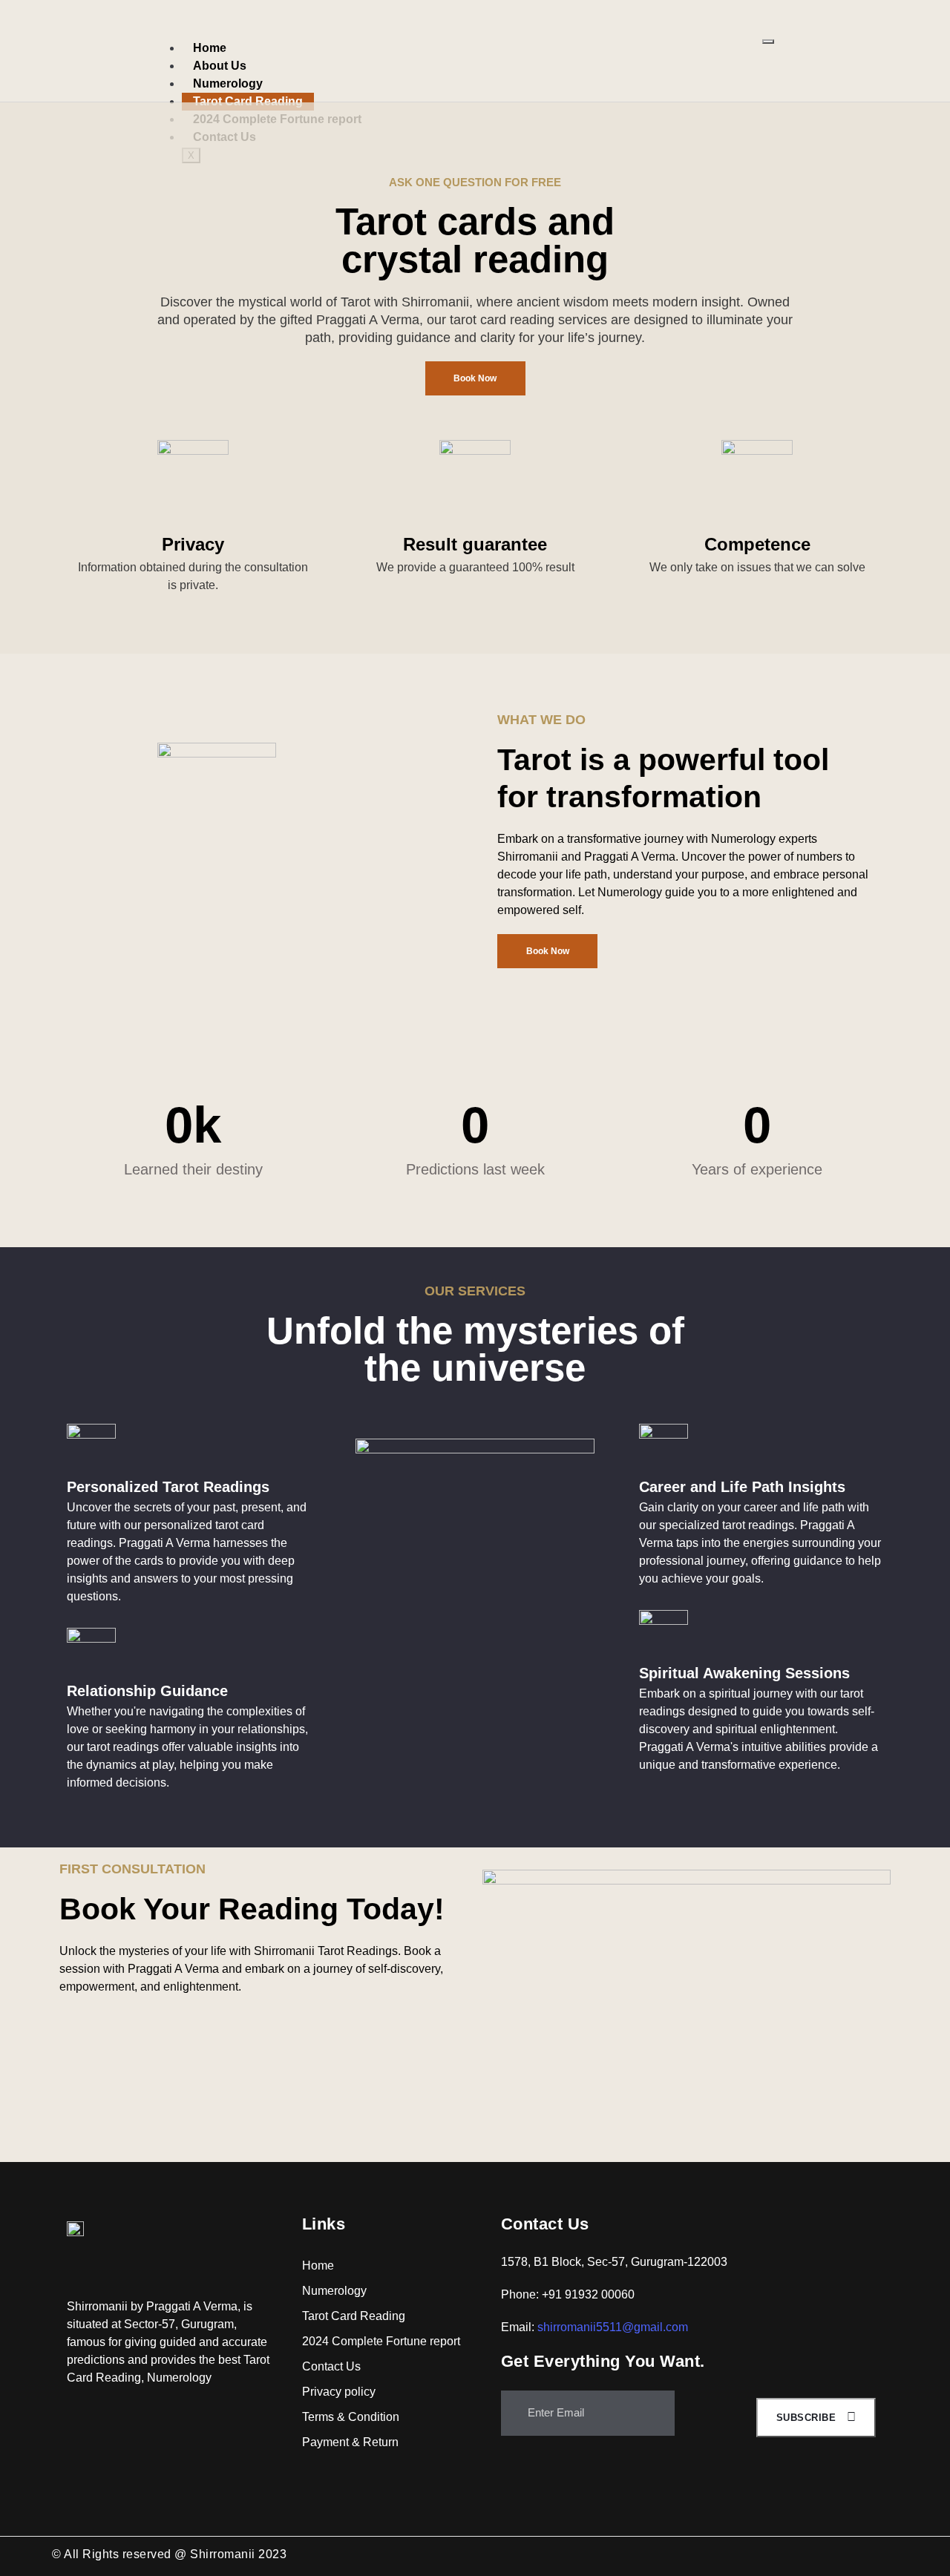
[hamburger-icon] (768, 42)
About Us (220, 66)
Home (210, 48)
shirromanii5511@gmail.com (613, 2327)
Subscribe (808, 2418)
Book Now (475, 378)
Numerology (228, 83)
